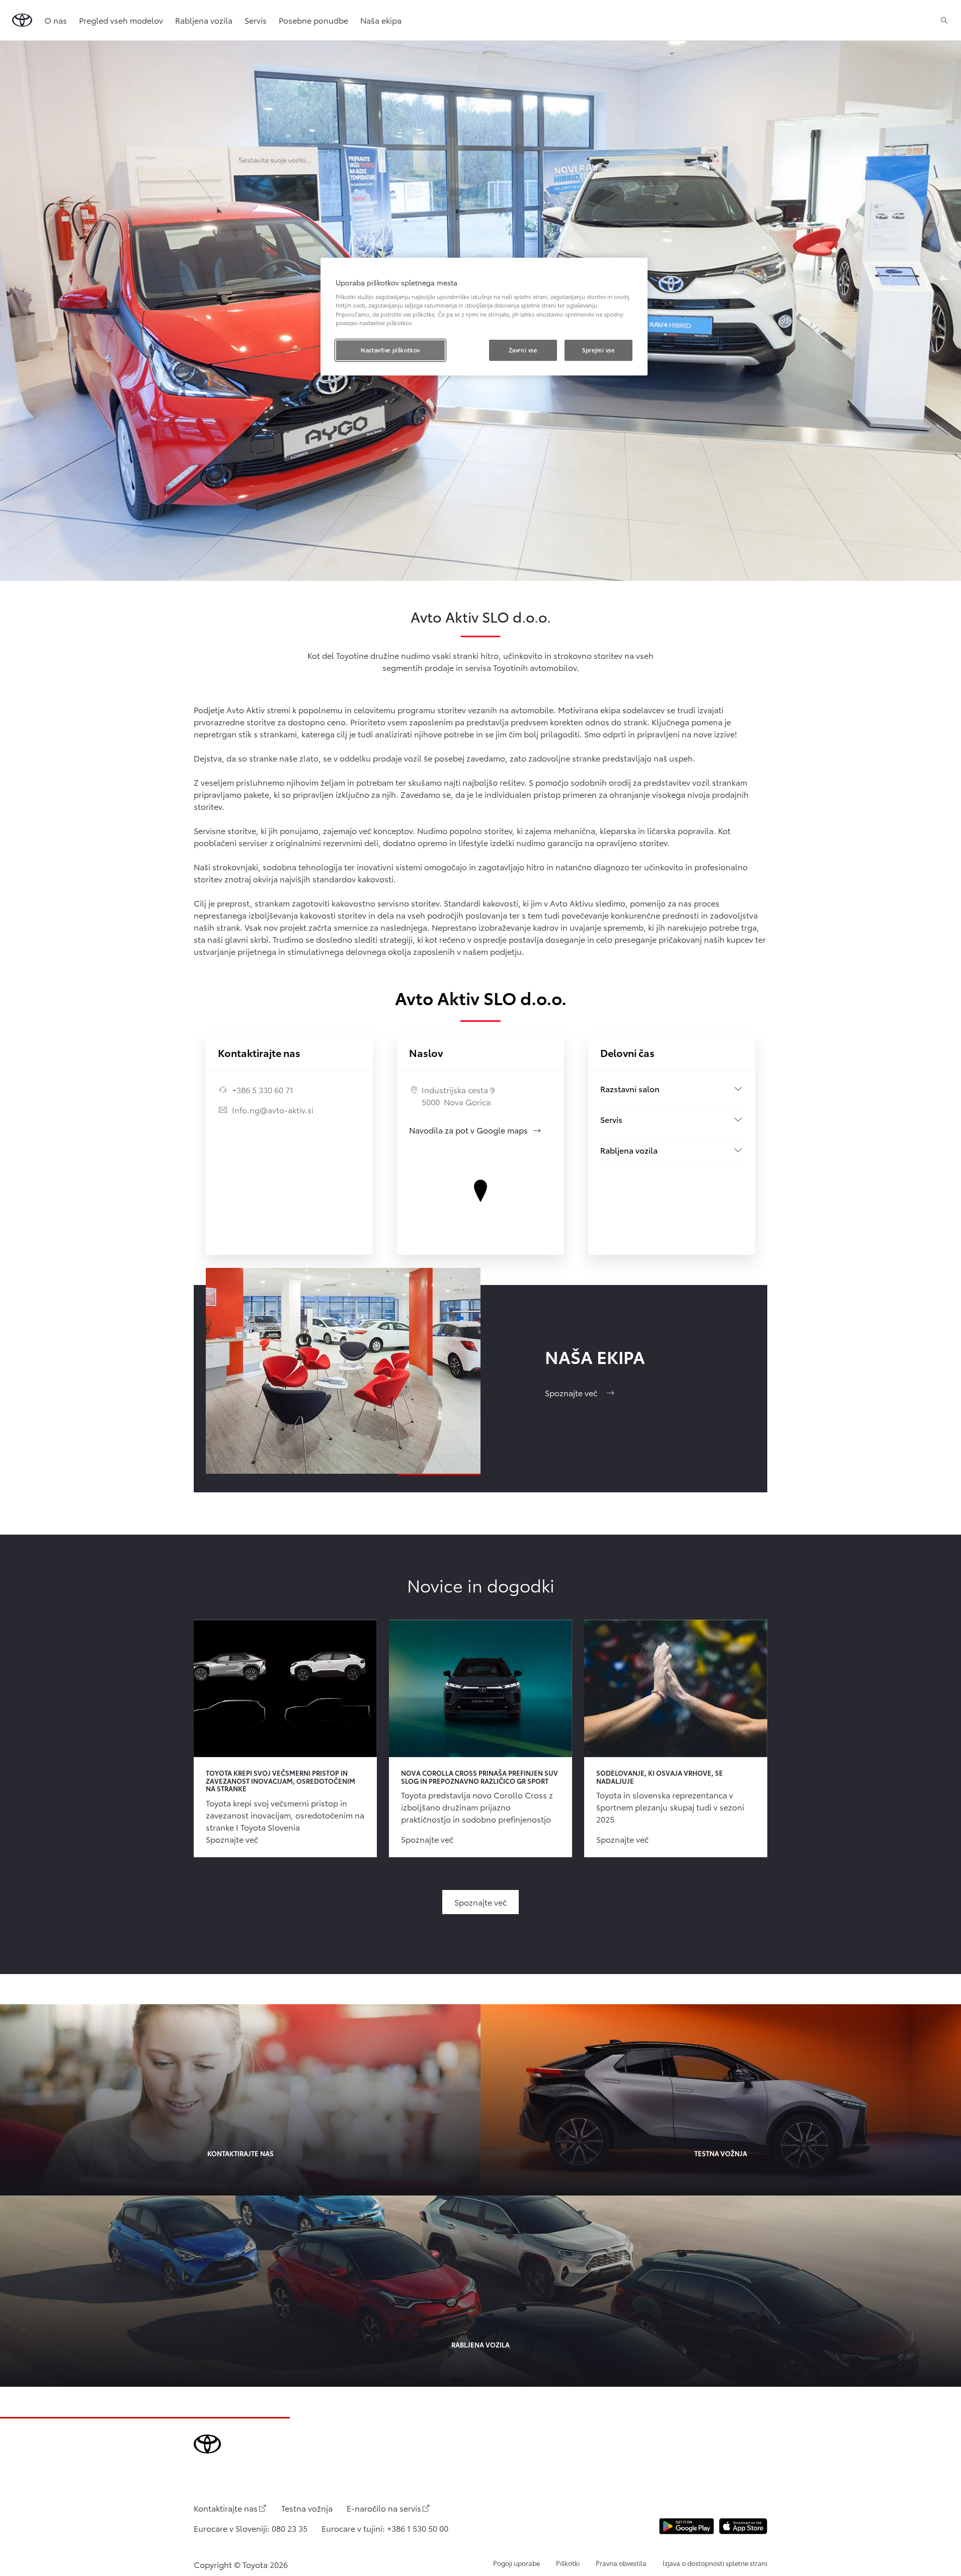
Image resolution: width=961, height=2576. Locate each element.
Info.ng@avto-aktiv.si (273, 1110)
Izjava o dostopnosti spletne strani (715, 2563)
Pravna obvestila (621, 2563)
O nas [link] (56, 20)
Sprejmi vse (598, 350)
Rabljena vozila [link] (204, 20)
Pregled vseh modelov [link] (121, 20)
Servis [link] (256, 20)
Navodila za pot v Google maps (475, 1130)
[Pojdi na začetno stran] (22, 20)
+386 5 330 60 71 (263, 1089)
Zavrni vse (523, 350)
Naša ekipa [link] (381, 20)
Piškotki (568, 2563)
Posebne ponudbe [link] (313, 20)
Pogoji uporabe (516, 2563)
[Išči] (944, 20)
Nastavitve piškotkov (390, 350)
